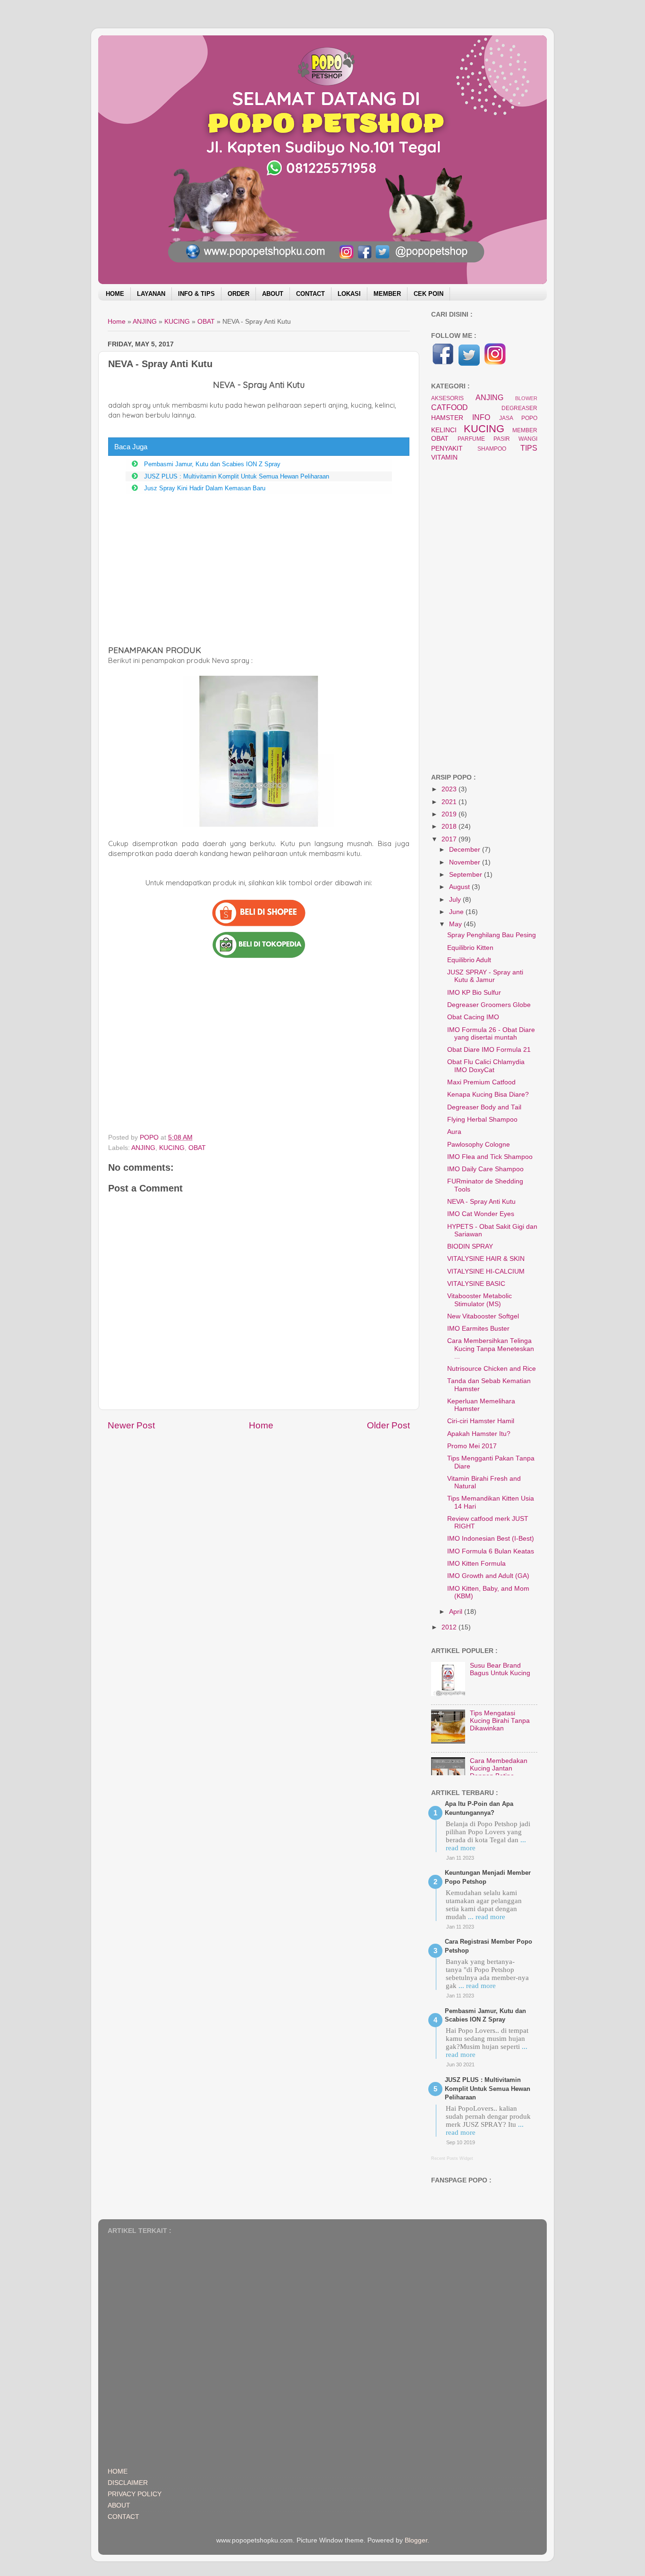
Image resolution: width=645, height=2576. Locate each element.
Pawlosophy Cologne (479, 1145)
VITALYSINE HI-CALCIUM (486, 1271)
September (467, 875)
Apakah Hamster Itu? (479, 1434)
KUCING (172, 1148)
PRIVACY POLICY (135, 2494)
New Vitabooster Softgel (483, 1316)
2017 (450, 839)
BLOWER (526, 398)
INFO (481, 417)
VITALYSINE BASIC (476, 1284)
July (456, 900)
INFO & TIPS (196, 294)
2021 (450, 802)
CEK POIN (429, 294)
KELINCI (444, 430)
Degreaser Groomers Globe (489, 1005)
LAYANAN (151, 294)
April (457, 1612)
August (460, 887)
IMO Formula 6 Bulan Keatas (491, 1551)
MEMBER (387, 294)
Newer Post (131, 1425)
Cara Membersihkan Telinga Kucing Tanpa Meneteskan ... (491, 1348)
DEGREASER (519, 408)
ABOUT (273, 294)
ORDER (238, 294)
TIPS (529, 448)
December (466, 850)
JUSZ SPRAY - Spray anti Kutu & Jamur (485, 976)
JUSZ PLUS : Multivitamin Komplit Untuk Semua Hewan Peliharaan (237, 476)
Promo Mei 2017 (472, 1446)
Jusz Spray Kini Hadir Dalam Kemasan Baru (205, 488)
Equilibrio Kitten (470, 948)
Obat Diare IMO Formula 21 (489, 1050)
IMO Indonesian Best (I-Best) (491, 1539)
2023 (450, 789)
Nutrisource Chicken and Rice (492, 1369)
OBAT (197, 1148)
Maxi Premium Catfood (481, 1082)
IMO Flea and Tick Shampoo (490, 1157)
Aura (454, 1132)
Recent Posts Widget (452, 2158)
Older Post (388, 1425)
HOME (115, 294)
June (457, 912)
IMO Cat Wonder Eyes (481, 1214)
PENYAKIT (447, 449)
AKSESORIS (447, 398)
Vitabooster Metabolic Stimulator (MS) (480, 1300)
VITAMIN (444, 457)
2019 (450, 814)
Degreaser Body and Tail (484, 1107)
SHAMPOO (492, 449)
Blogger (416, 2540)
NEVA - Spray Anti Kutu (481, 1202)
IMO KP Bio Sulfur (474, 993)
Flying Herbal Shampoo (482, 1120)
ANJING (143, 1148)
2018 (450, 827)
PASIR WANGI (515, 439)
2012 (450, 1627)
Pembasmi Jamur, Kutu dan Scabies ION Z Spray (212, 464)
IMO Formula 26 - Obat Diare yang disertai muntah (491, 1034)
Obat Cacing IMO (473, 1017)
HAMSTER (447, 418)
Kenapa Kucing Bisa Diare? (488, 1095)
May (456, 924)
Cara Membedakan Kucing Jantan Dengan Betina (499, 1768)
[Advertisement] (259, 569)
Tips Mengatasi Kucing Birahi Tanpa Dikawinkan (500, 1721)
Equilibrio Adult (469, 960)
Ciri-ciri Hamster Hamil (481, 1421)
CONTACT (310, 294)
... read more (487, 1917)
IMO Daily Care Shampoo (485, 1169)
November (466, 862)
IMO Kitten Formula (476, 1564)
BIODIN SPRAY (470, 1246)
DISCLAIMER (128, 2483)
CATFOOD (450, 407)
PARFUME (471, 439)
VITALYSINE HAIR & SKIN (486, 1259)
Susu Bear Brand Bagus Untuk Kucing (500, 1669)
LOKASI (349, 294)
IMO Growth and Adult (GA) (488, 1576)
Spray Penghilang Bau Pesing (492, 935)
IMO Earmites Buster (478, 1329)
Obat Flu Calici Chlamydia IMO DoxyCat (486, 1066)
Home (261, 1425)
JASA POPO (518, 418)
